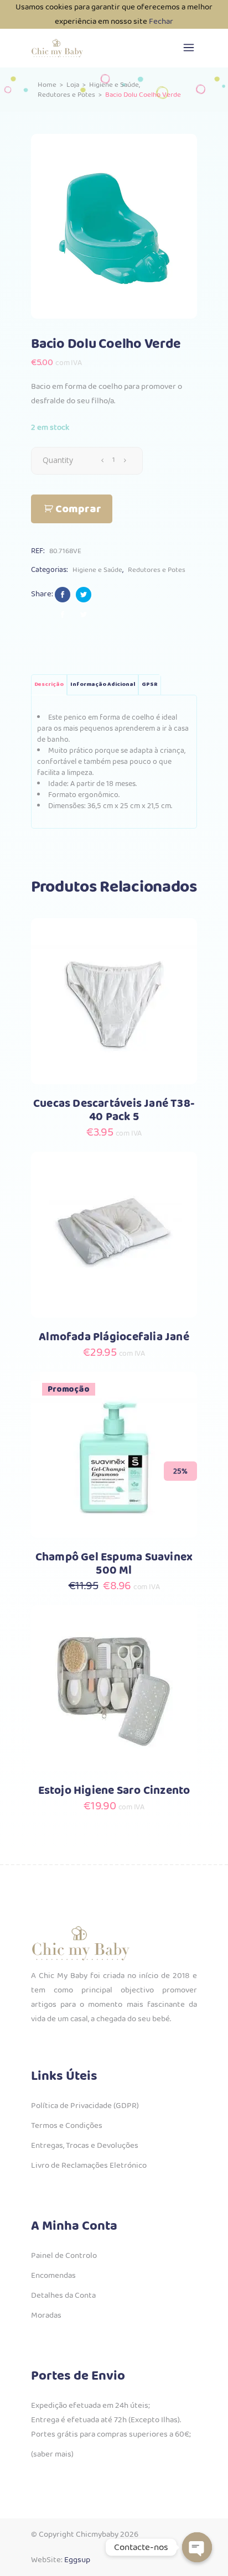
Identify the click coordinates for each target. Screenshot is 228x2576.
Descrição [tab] (49, 685)
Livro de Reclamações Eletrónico (89, 2166)
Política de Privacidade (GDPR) (85, 2106)
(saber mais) (52, 2454)
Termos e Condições (67, 2126)
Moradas (46, 2315)
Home (47, 85)
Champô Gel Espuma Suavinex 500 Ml (114, 1564)
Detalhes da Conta (63, 2296)
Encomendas (53, 2276)
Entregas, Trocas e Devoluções (85, 2146)
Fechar (161, 22)
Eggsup (77, 2560)
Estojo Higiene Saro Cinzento (114, 1791)
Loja (73, 85)
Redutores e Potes (66, 95)
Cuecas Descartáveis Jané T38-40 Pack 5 (114, 1110)
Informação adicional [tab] (103, 685)
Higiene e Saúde (114, 85)
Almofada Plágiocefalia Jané (114, 1337)
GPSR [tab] (150, 685)
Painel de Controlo (64, 2256)
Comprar (78, 509)
